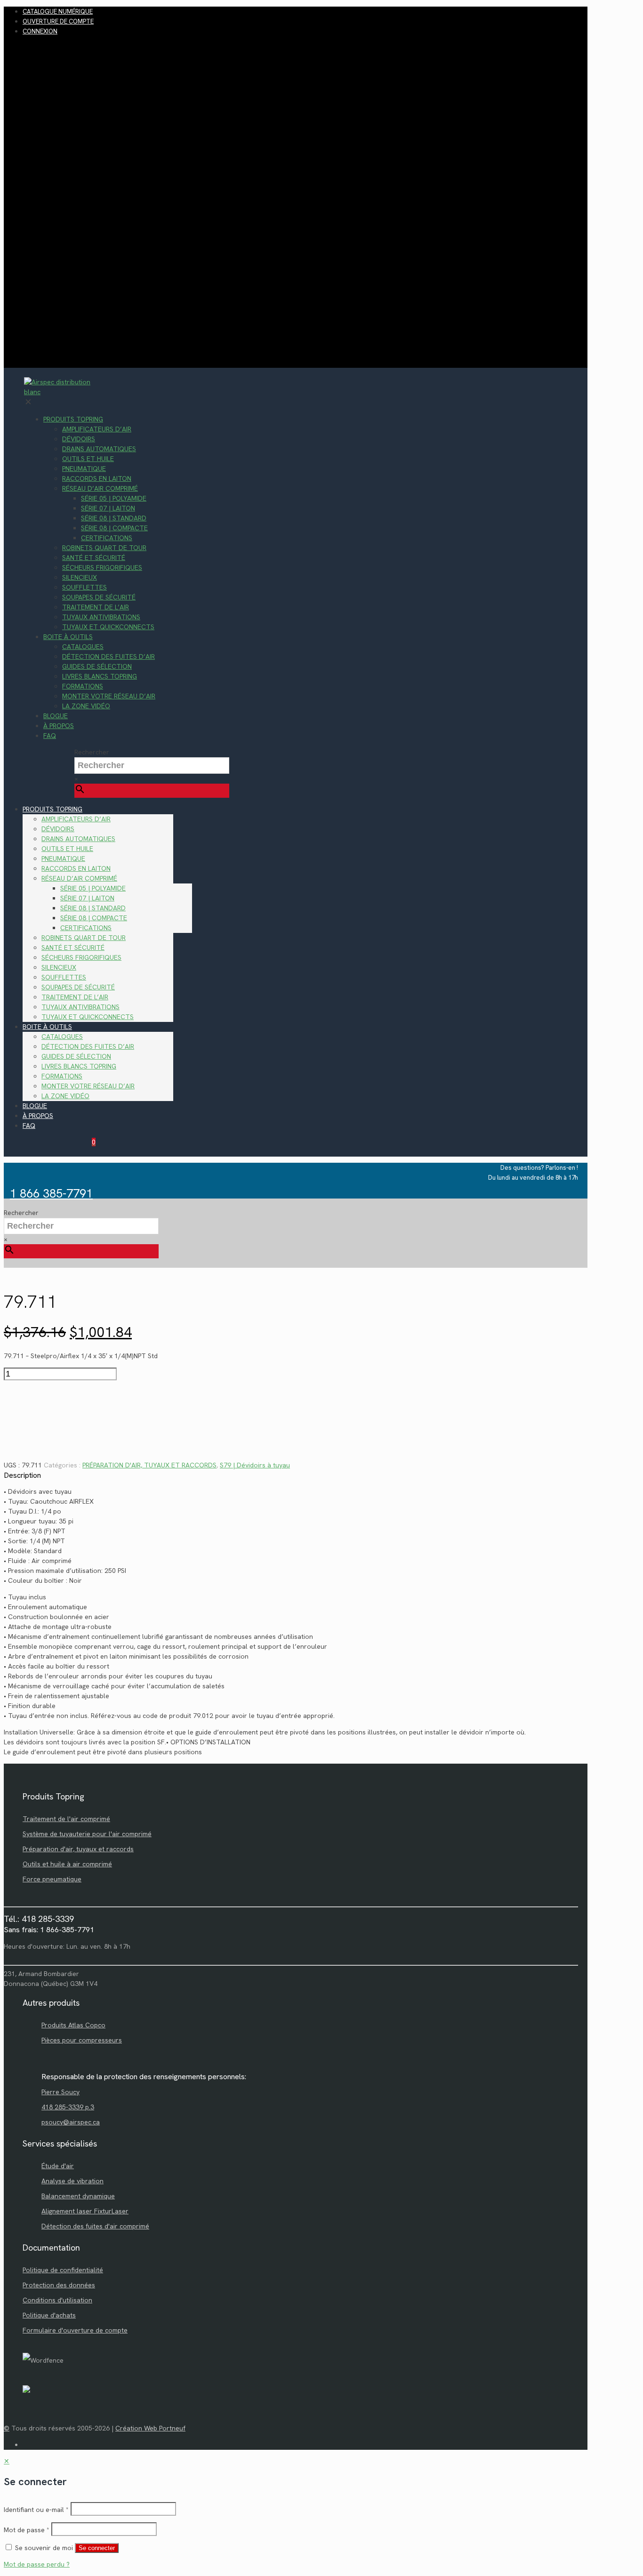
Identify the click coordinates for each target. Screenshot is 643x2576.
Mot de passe (27, 2530)
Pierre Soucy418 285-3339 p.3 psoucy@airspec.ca (71, 2107)
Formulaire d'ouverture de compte (75, 2330)
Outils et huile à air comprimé (67, 1864)
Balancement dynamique (78, 2196)
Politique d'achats (49, 2315)
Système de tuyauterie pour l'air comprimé (87, 1834)
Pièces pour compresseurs (82, 2040)
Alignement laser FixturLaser (85, 2211)
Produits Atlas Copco (73, 2025)
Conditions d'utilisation (57, 2300)
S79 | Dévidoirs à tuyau (255, 1465)
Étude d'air (58, 2166)
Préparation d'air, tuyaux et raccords (78, 1849)
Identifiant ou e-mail (36, 2510)
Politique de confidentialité (63, 2270)
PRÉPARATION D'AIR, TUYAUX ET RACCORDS (149, 1465)
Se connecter (97, 2548)
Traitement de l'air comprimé (66, 1819)
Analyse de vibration (72, 2181)
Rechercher (92, 752)
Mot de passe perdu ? (37, 2564)
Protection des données (59, 2285)
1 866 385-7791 (51, 1194)
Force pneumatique (52, 1879)
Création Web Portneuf (150, 2428)
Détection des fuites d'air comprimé (95, 2226)
